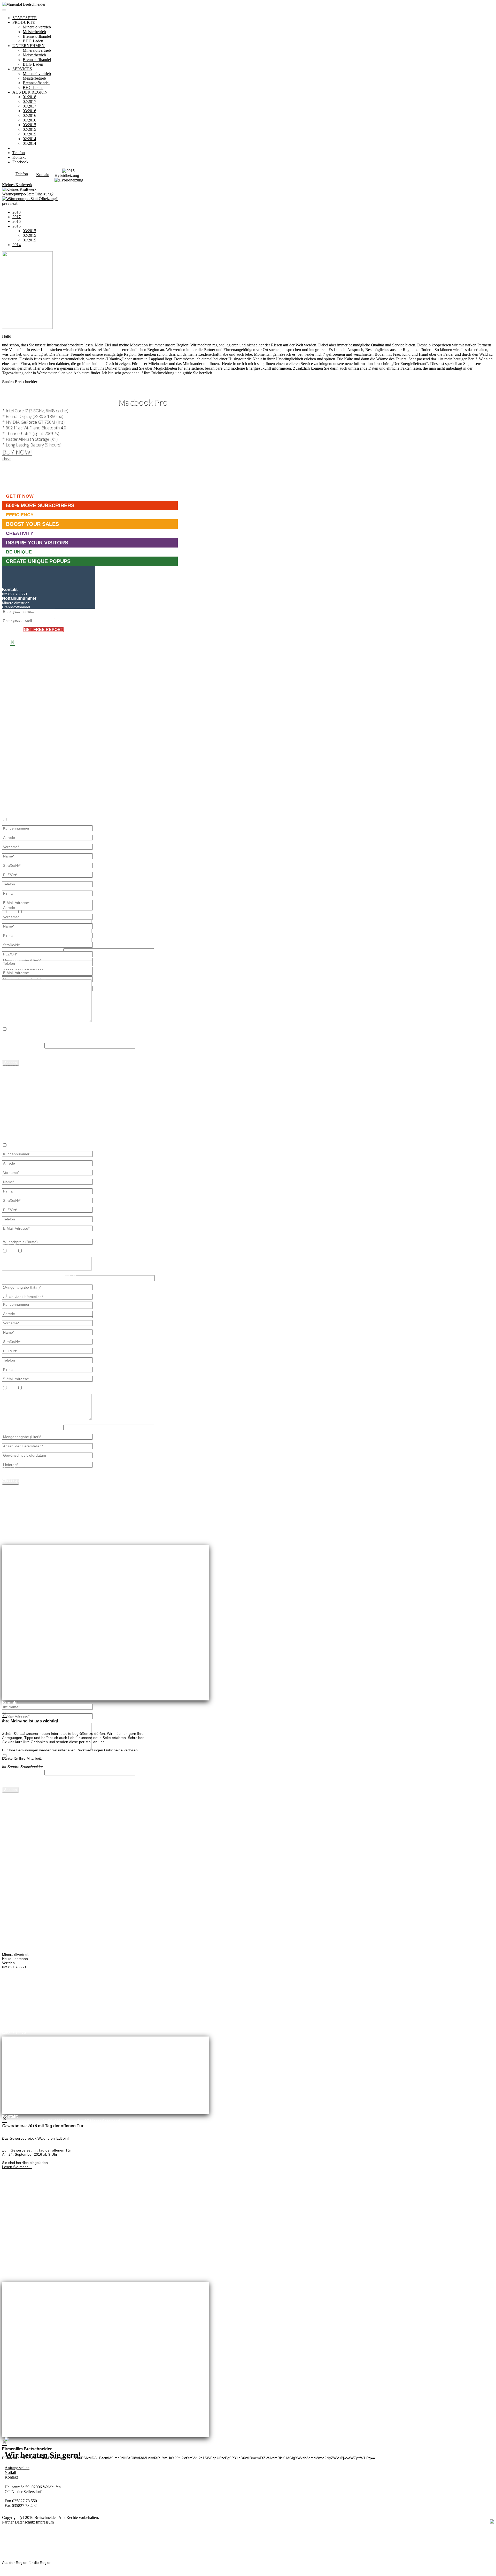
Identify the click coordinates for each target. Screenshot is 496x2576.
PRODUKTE (24, 22)
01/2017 (29, 106)
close (6, 458)
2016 (17, 221)
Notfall (10, 2472)
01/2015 (29, 134)
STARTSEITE (25, 18)
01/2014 (29, 143)
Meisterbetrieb (34, 32)
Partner (8, 2522)
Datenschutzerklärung (26, 1037)
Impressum (45, 2522)
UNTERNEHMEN (29, 46)
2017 (17, 217)
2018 (17, 212)
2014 (17, 245)
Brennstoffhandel (37, 36)
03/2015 (29, 125)
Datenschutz (25, 2522)
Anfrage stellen (17, 2468)
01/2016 (29, 120)
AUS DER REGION (30, 92)
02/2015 (29, 129)
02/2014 (29, 139)
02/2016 (29, 115)
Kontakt (11, 2477)
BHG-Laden (33, 88)
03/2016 (29, 111)
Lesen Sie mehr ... (17, 2167)
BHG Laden (33, 41)
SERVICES (22, 69)
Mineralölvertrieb (37, 27)
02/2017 (29, 101)
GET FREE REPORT (44, 630)
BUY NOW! (17, 452)
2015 (17, 226)
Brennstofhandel (36, 83)
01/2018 (29, 97)
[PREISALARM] (13, 148)
